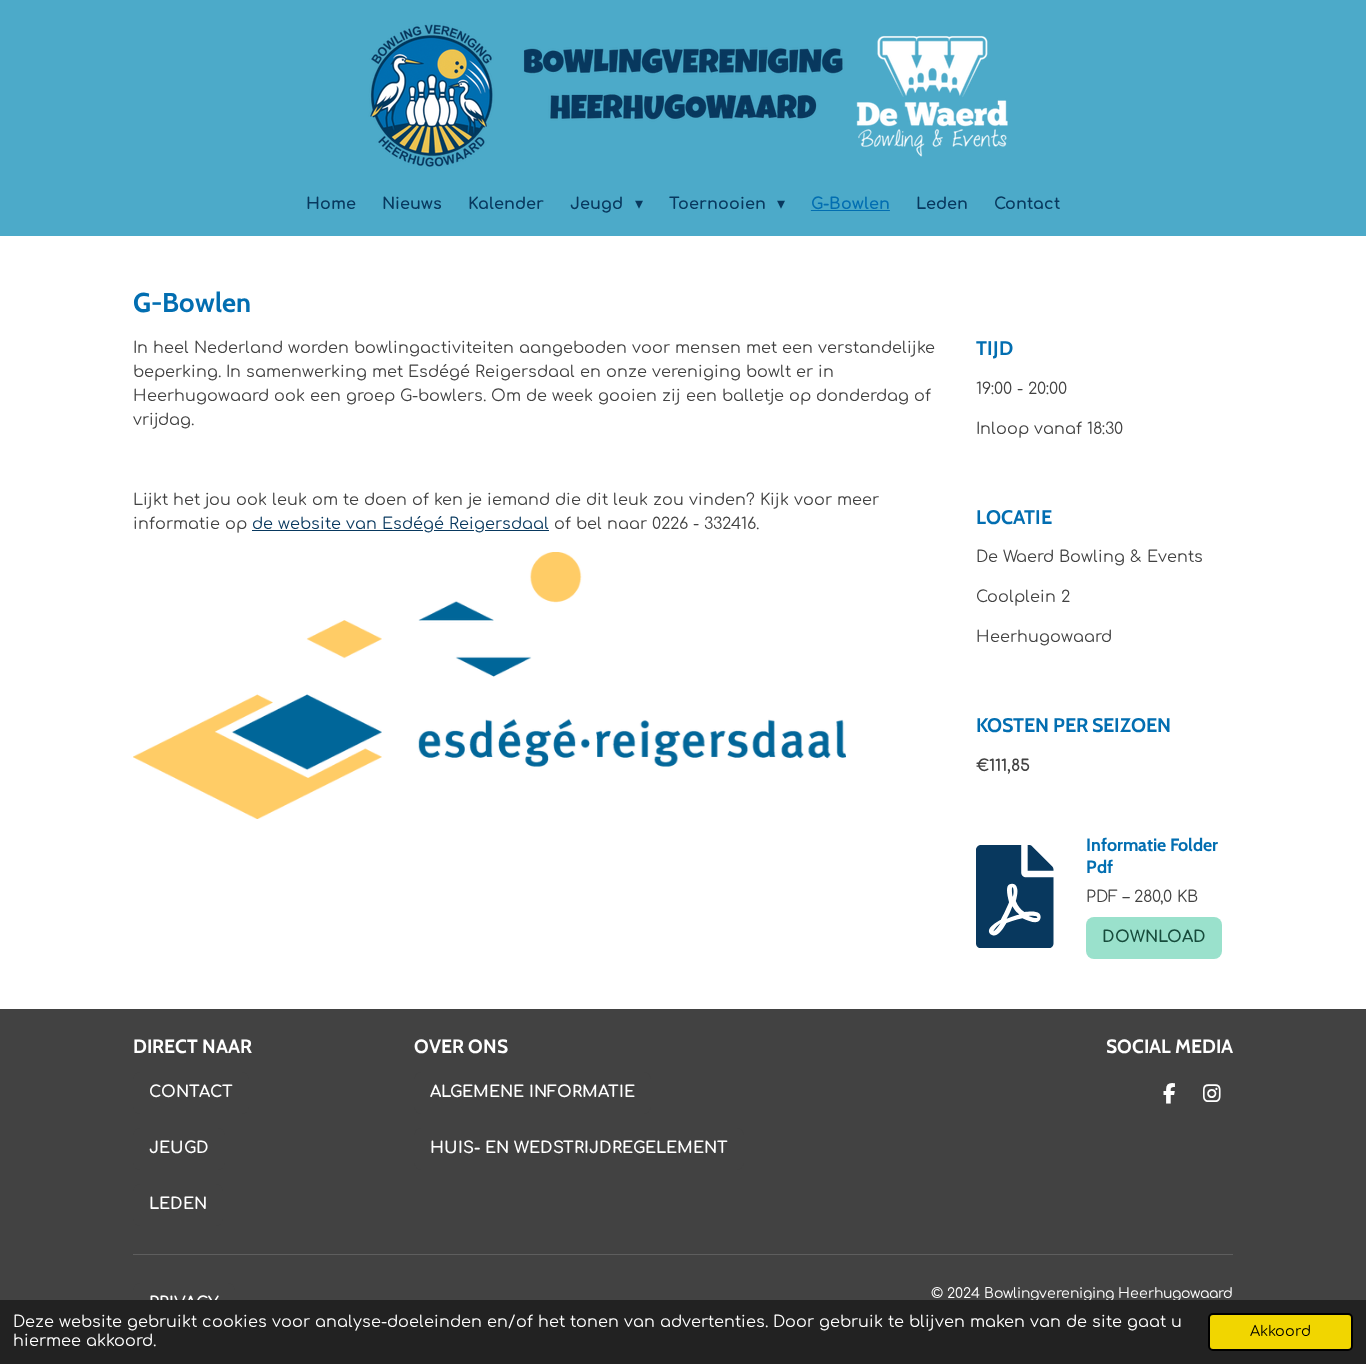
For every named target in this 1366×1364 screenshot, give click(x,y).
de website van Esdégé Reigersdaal (400, 524)
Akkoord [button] (1280, 1331)
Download (1154, 937)
